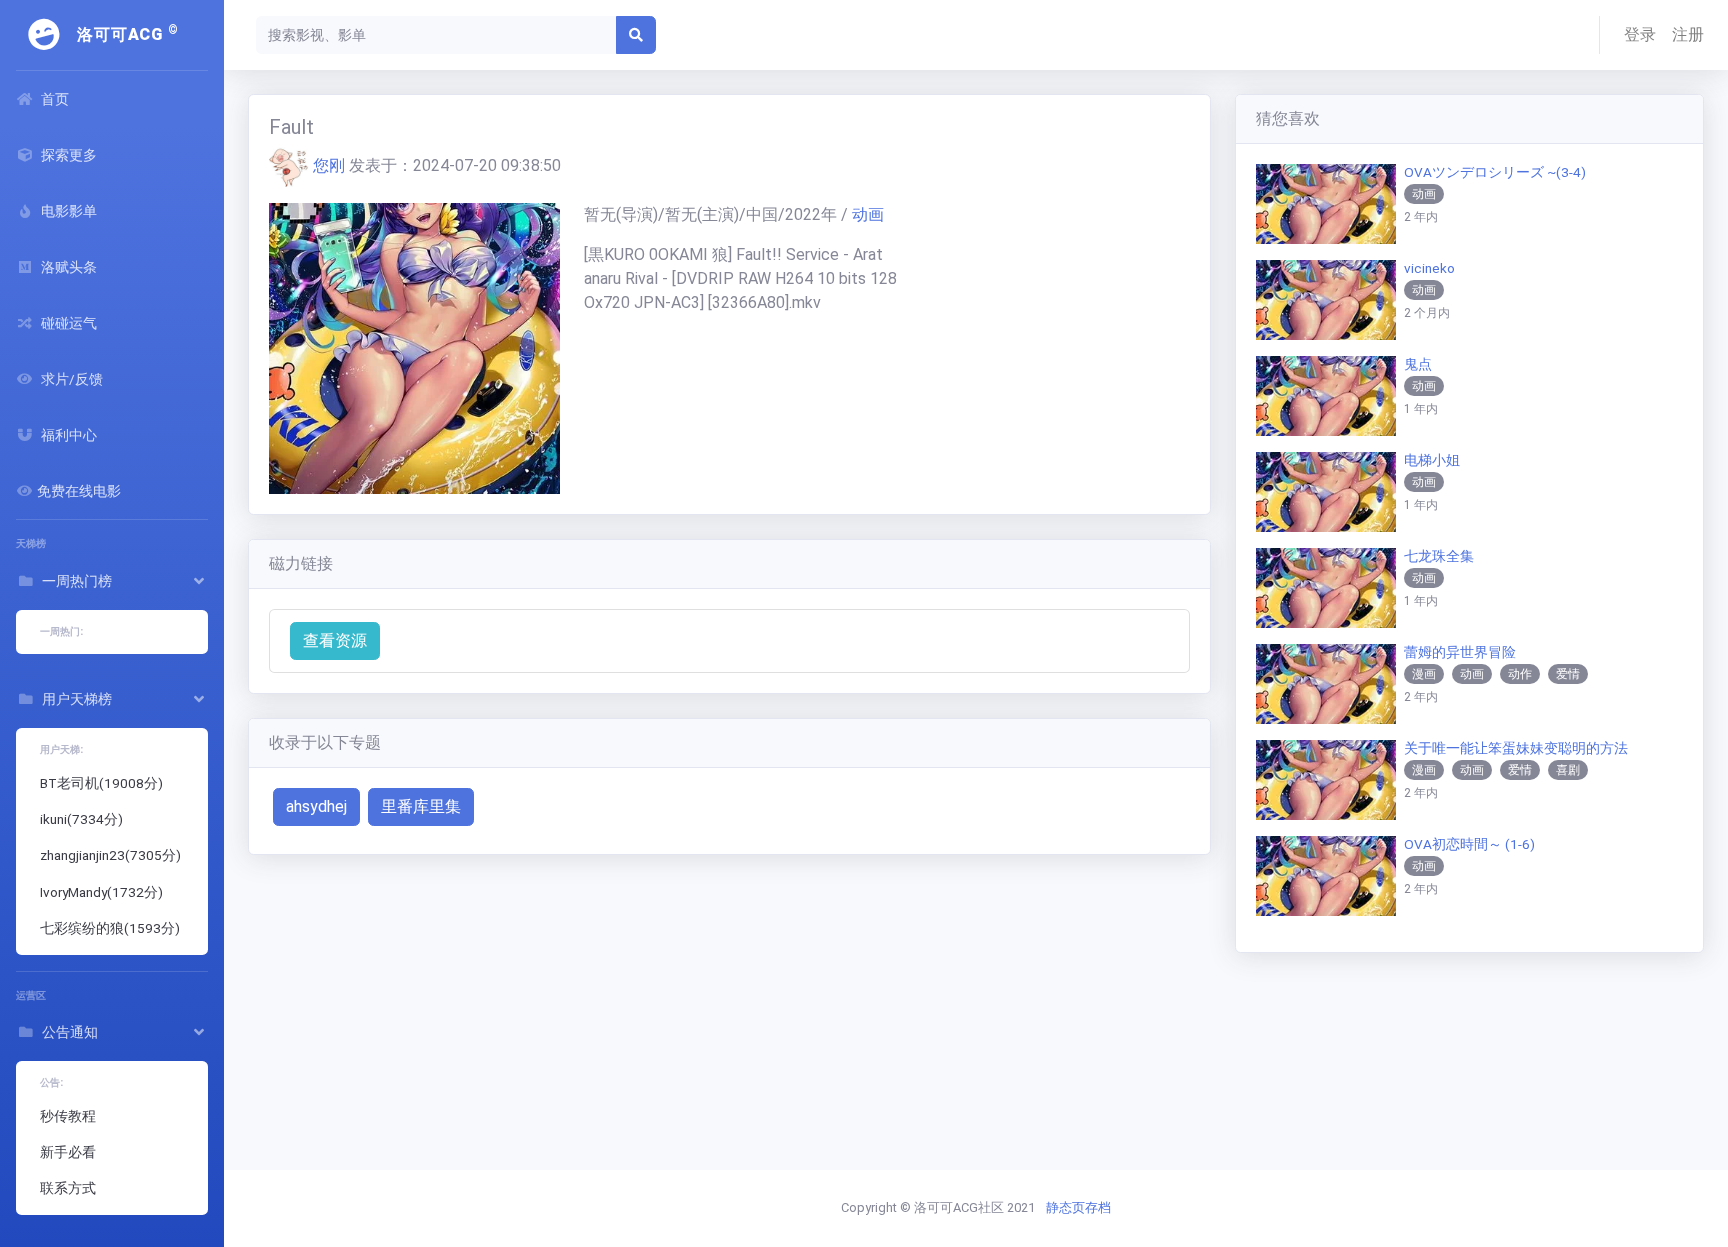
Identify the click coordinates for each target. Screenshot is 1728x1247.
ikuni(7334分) (81, 819)
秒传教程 (68, 1116)
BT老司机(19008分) (101, 783)
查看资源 (335, 640)
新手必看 (68, 1152)
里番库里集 (421, 806)
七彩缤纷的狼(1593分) (110, 928)
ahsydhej (316, 806)
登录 (1640, 34)
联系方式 (68, 1188)
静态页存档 (1078, 1207)
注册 (1688, 34)
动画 (868, 214)
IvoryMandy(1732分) (101, 892)
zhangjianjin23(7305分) (110, 855)
